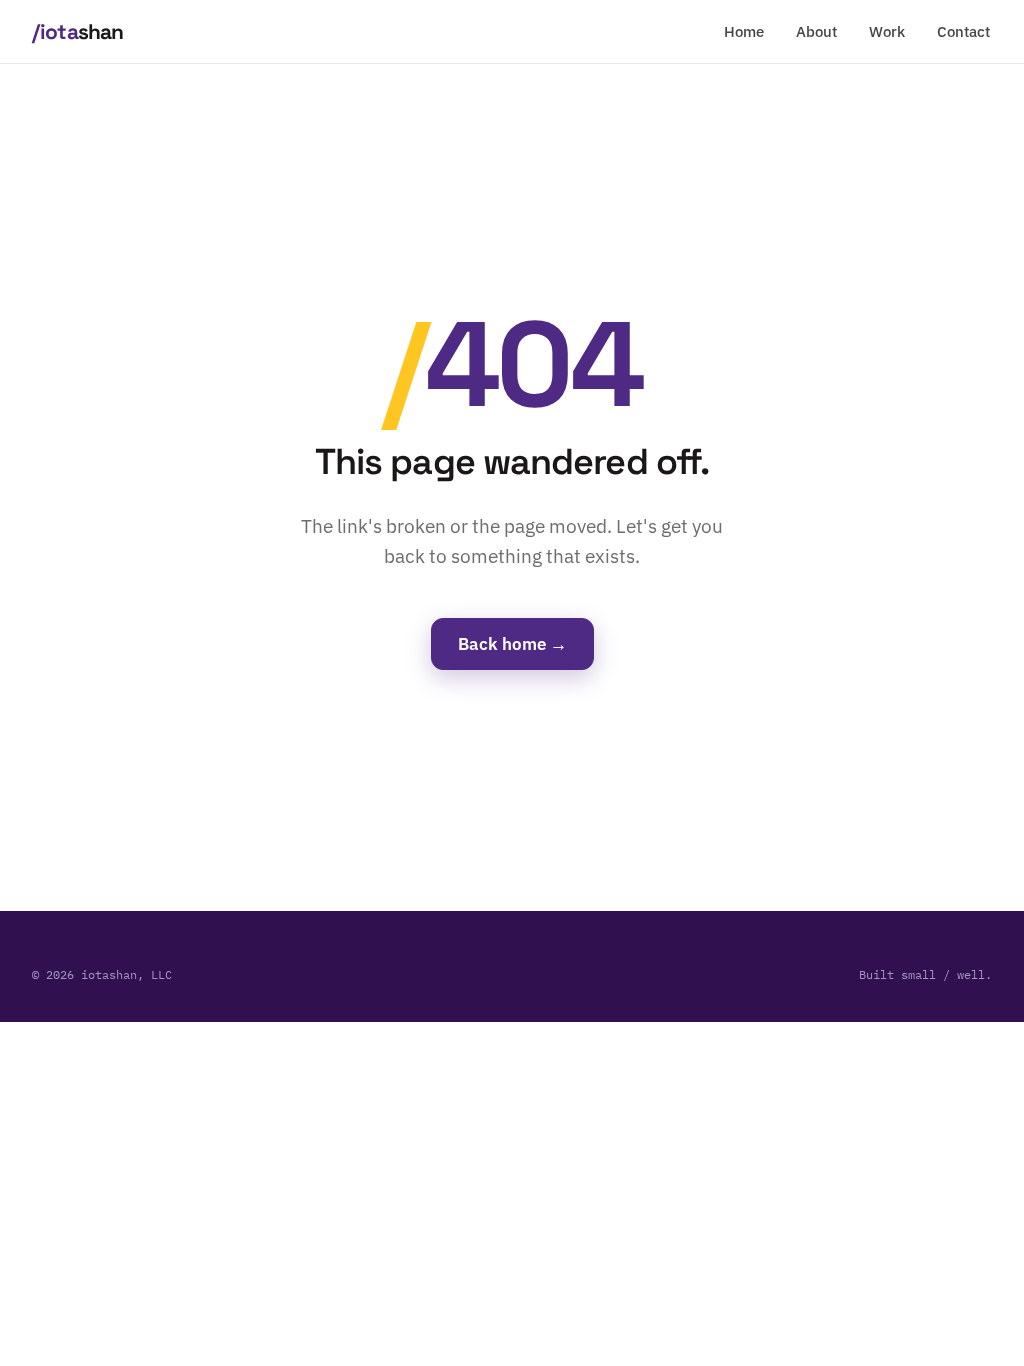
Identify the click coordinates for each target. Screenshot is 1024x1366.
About (816, 31)
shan (77, 31)
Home (744, 31)
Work (887, 31)
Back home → (512, 644)
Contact (963, 31)
